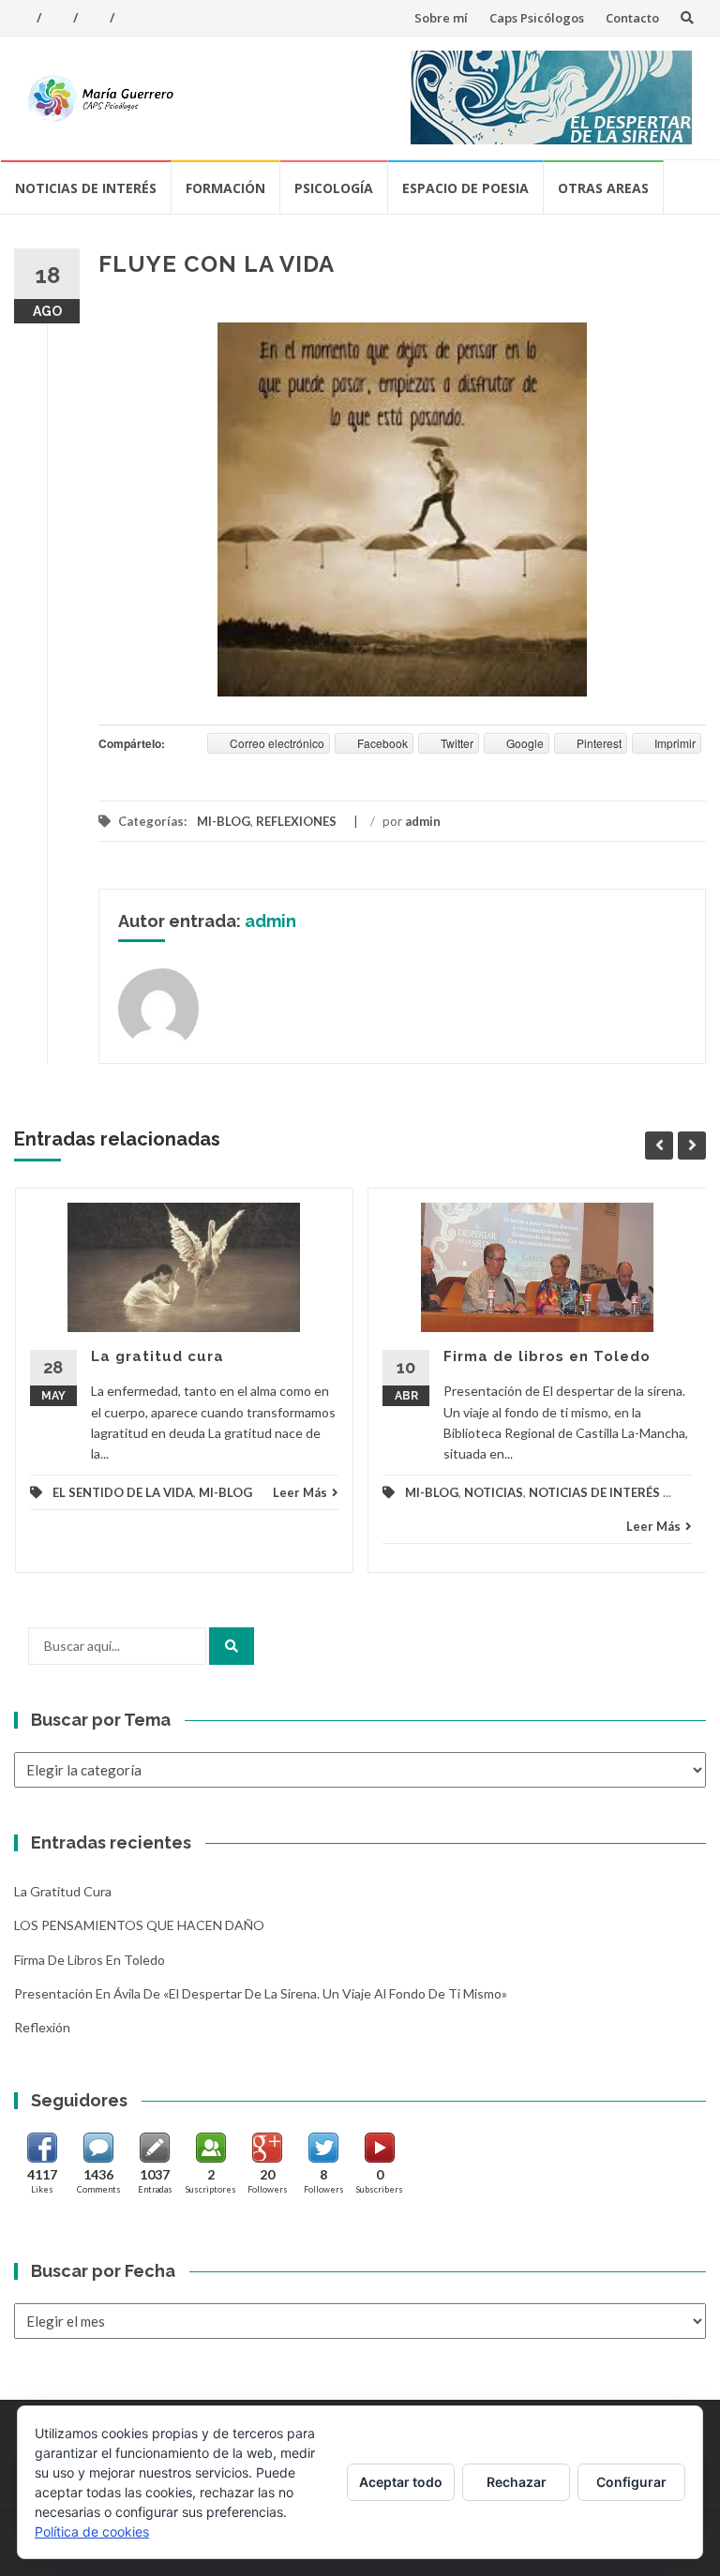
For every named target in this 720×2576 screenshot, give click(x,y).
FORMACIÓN (225, 188)
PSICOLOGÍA (334, 188)
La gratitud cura (157, 1356)
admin (423, 821)
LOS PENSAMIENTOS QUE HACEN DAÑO (139, 1925)
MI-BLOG (224, 821)
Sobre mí (441, 18)
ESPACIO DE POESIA (465, 188)
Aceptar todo (401, 2482)
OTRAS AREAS (603, 188)
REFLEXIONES (296, 821)
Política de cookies (92, 2531)
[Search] (232, 1646)
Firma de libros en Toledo (547, 1356)
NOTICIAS (494, 1492)
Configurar (631, 2482)
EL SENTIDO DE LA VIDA (123, 1492)
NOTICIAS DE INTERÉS (86, 188)
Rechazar (517, 2482)
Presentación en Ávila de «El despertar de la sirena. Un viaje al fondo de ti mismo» (261, 1993)
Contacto (632, 18)
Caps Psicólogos (537, 18)
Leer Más (300, 1492)
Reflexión (42, 2027)
